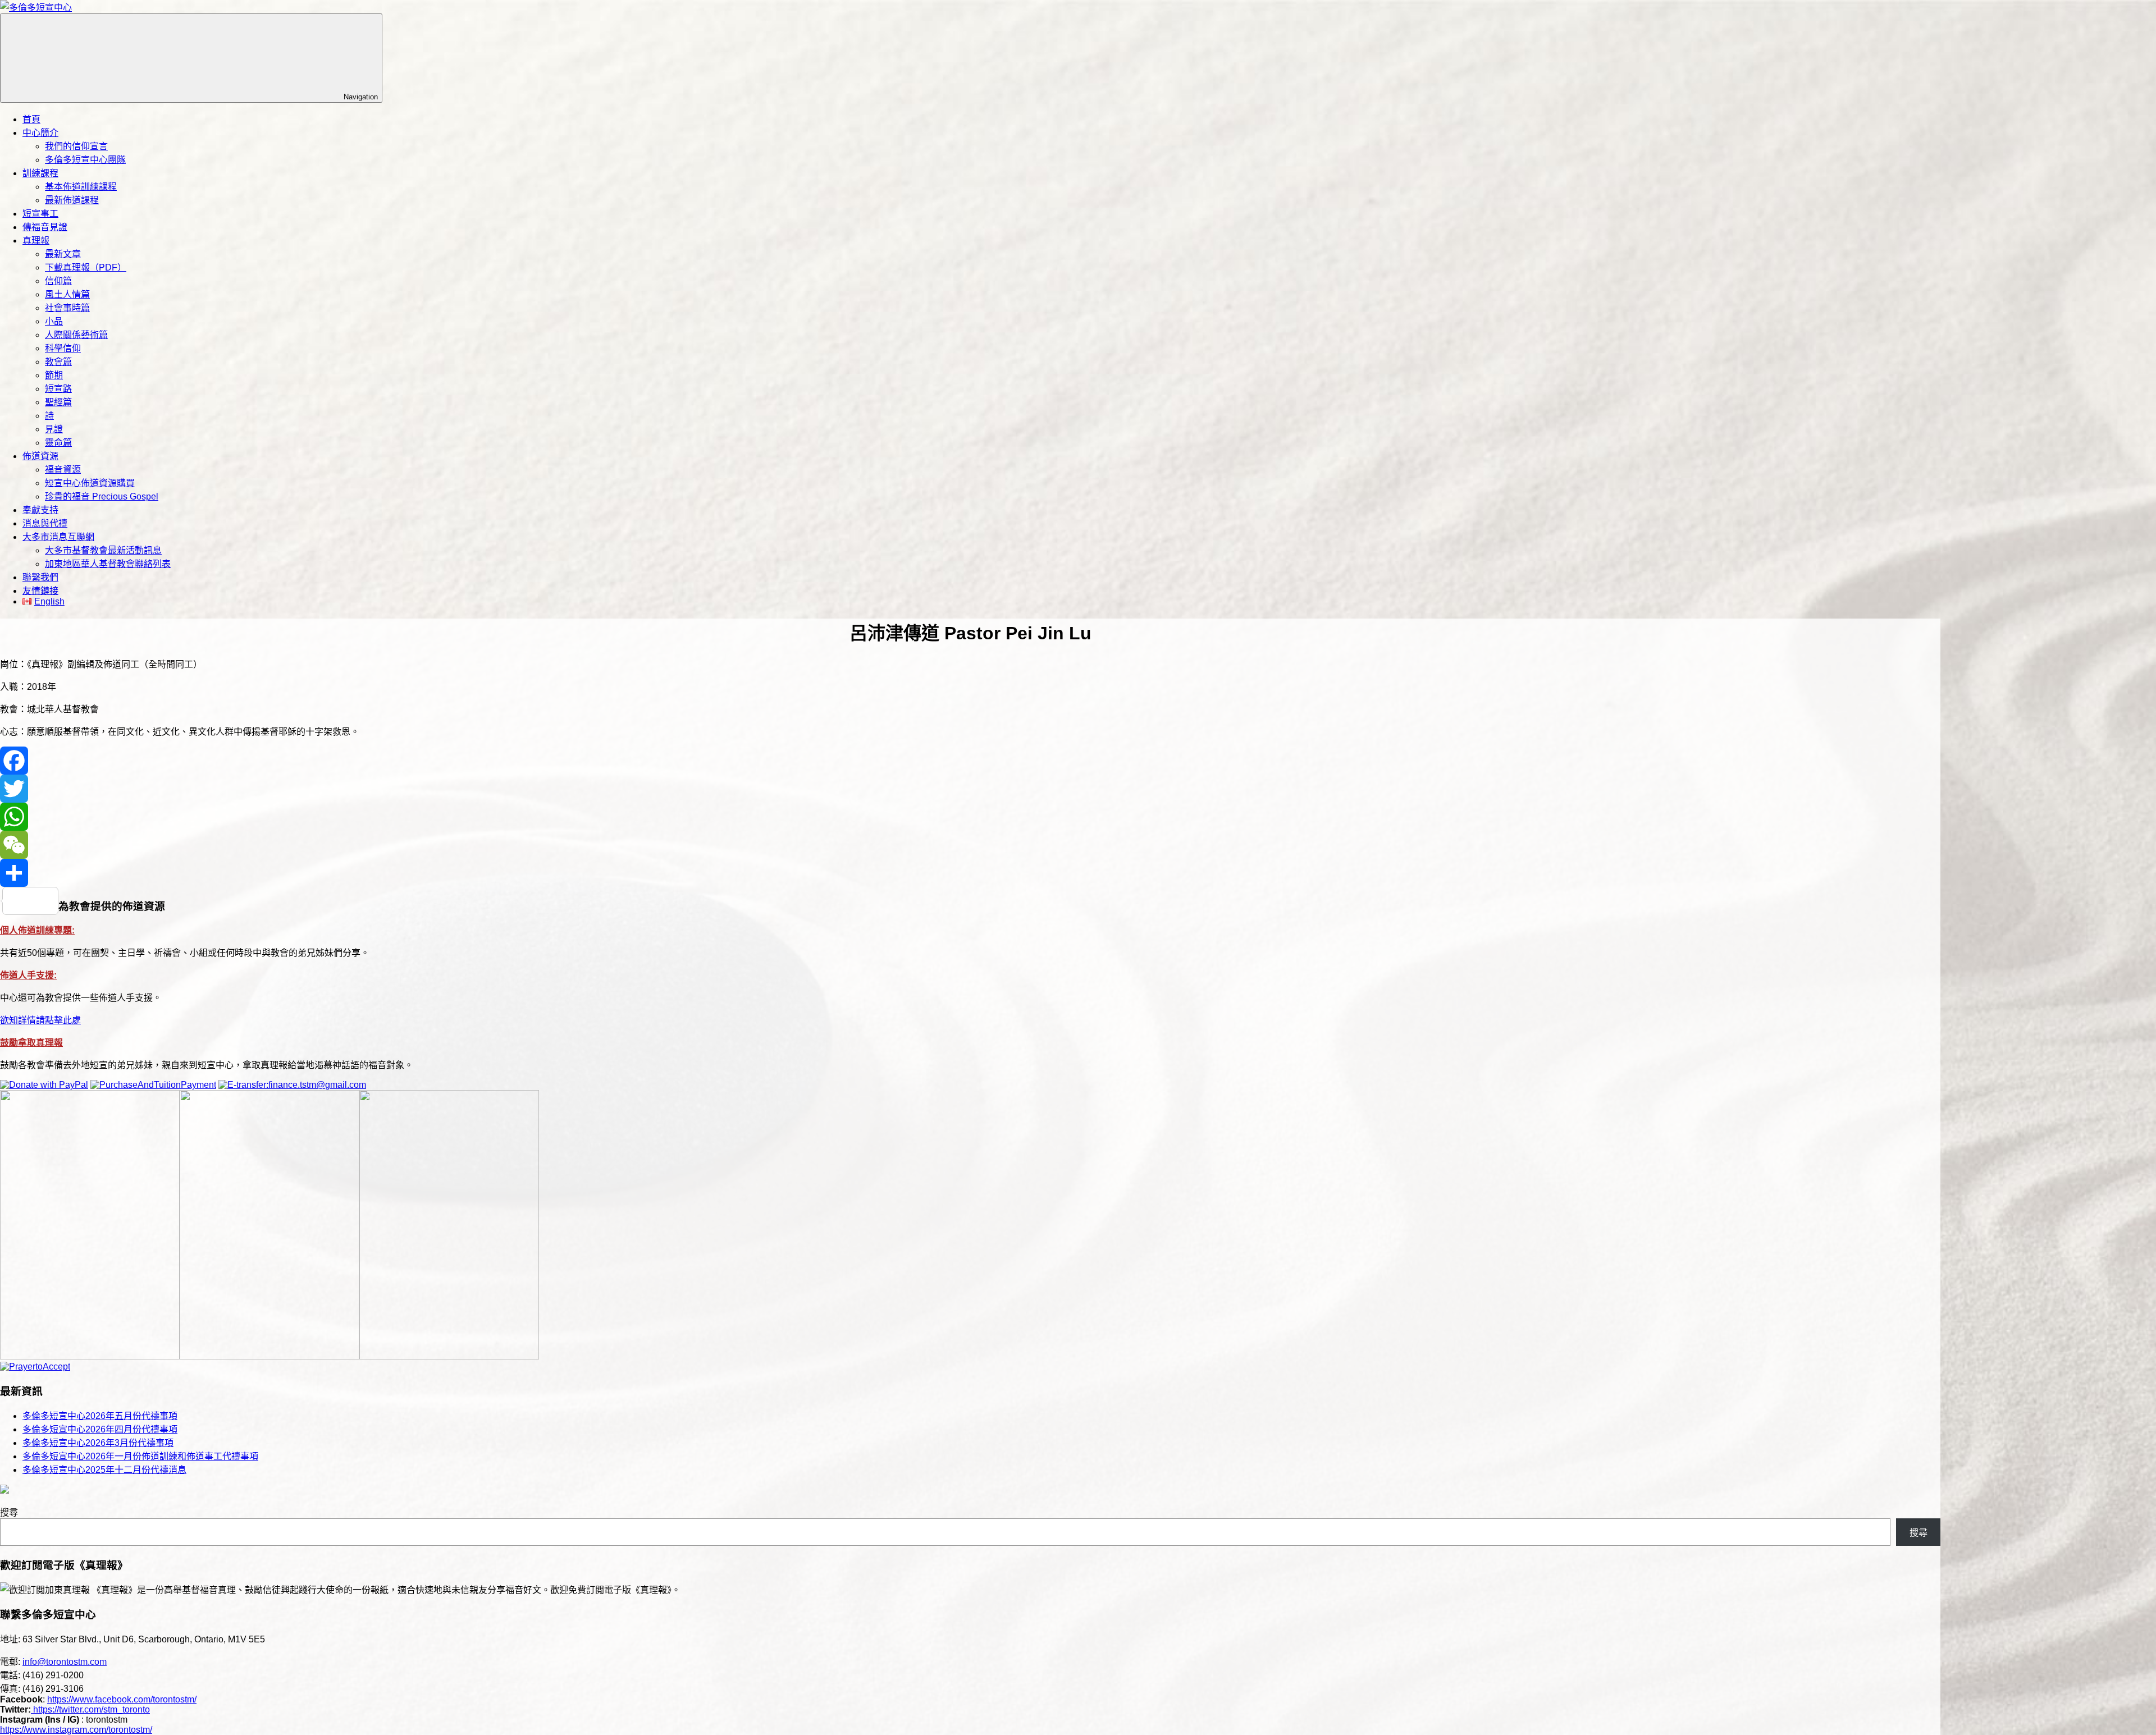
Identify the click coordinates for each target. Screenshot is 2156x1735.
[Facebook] (970, 761)
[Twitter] (970, 789)
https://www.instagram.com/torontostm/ (76, 1730)
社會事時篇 (67, 308)
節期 (54, 375)
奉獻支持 (40, 510)
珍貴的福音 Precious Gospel (102, 496)
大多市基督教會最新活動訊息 (103, 550)
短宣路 (58, 389)
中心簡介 (40, 133)
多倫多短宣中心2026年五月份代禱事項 (100, 1416)
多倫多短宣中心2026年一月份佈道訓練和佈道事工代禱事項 (140, 1456)
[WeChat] (970, 845)
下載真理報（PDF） (86, 267)
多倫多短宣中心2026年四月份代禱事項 (100, 1429)
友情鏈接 (40, 591)
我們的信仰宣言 (76, 146)
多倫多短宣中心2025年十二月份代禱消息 (104, 1470)
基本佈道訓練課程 (81, 187)
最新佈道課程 (72, 200)
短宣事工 (40, 214)
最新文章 (63, 254)
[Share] (970, 873)
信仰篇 (58, 281)
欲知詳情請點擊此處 (40, 1020)
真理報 (36, 241)
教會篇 (58, 362)
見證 (54, 429)
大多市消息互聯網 (58, 537)
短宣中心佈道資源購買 (90, 483)
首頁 (31, 119)
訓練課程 (40, 173)
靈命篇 (58, 443)
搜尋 (9, 1512)
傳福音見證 (45, 227)
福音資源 (63, 470)
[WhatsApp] (970, 817)
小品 (54, 321)
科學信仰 (63, 348)
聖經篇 (58, 402)
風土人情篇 (67, 294)
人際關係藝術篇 (76, 335)
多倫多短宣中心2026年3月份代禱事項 (98, 1443)
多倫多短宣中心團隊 (85, 160)
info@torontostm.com (65, 1662)
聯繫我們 (40, 577)
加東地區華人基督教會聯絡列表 (108, 564)
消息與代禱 (45, 523)
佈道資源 (40, 456)
